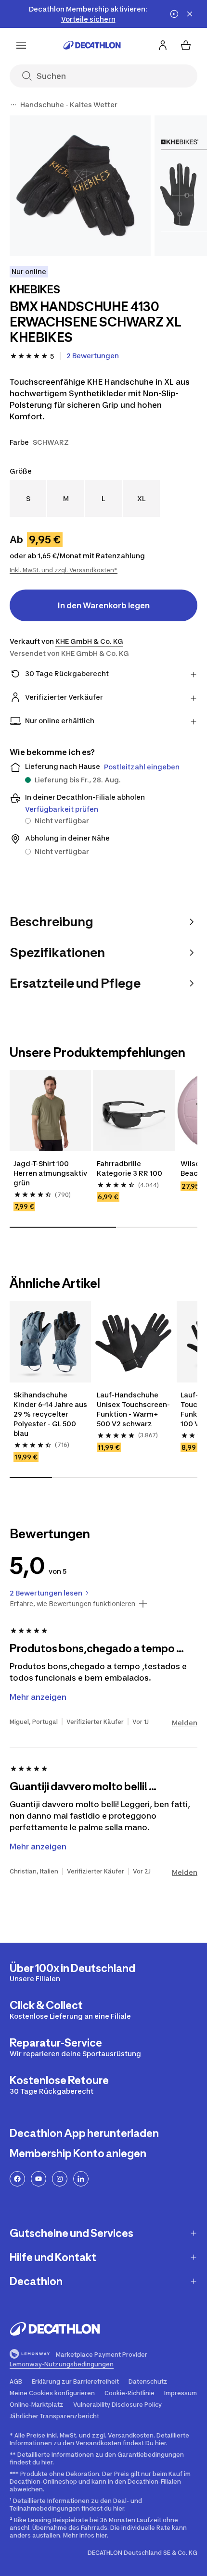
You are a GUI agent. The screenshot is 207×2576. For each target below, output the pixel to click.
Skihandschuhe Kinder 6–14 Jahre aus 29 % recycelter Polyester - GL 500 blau (50, 1414)
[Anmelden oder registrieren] (163, 45)
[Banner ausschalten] (174, 14)
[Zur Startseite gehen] (92, 45)
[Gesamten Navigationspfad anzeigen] (13, 105)
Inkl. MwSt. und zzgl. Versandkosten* (64, 570)
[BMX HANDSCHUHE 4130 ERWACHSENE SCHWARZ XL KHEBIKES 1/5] (80, 186)
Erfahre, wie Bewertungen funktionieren (72, 1604)
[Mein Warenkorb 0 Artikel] (186, 45)
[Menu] (21, 45)
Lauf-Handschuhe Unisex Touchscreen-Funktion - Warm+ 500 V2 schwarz (133, 1409)
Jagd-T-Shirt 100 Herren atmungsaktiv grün (50, 1173)
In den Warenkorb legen (104, 605)
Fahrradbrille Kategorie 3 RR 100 (130, 1168)
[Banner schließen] (190, 14)
